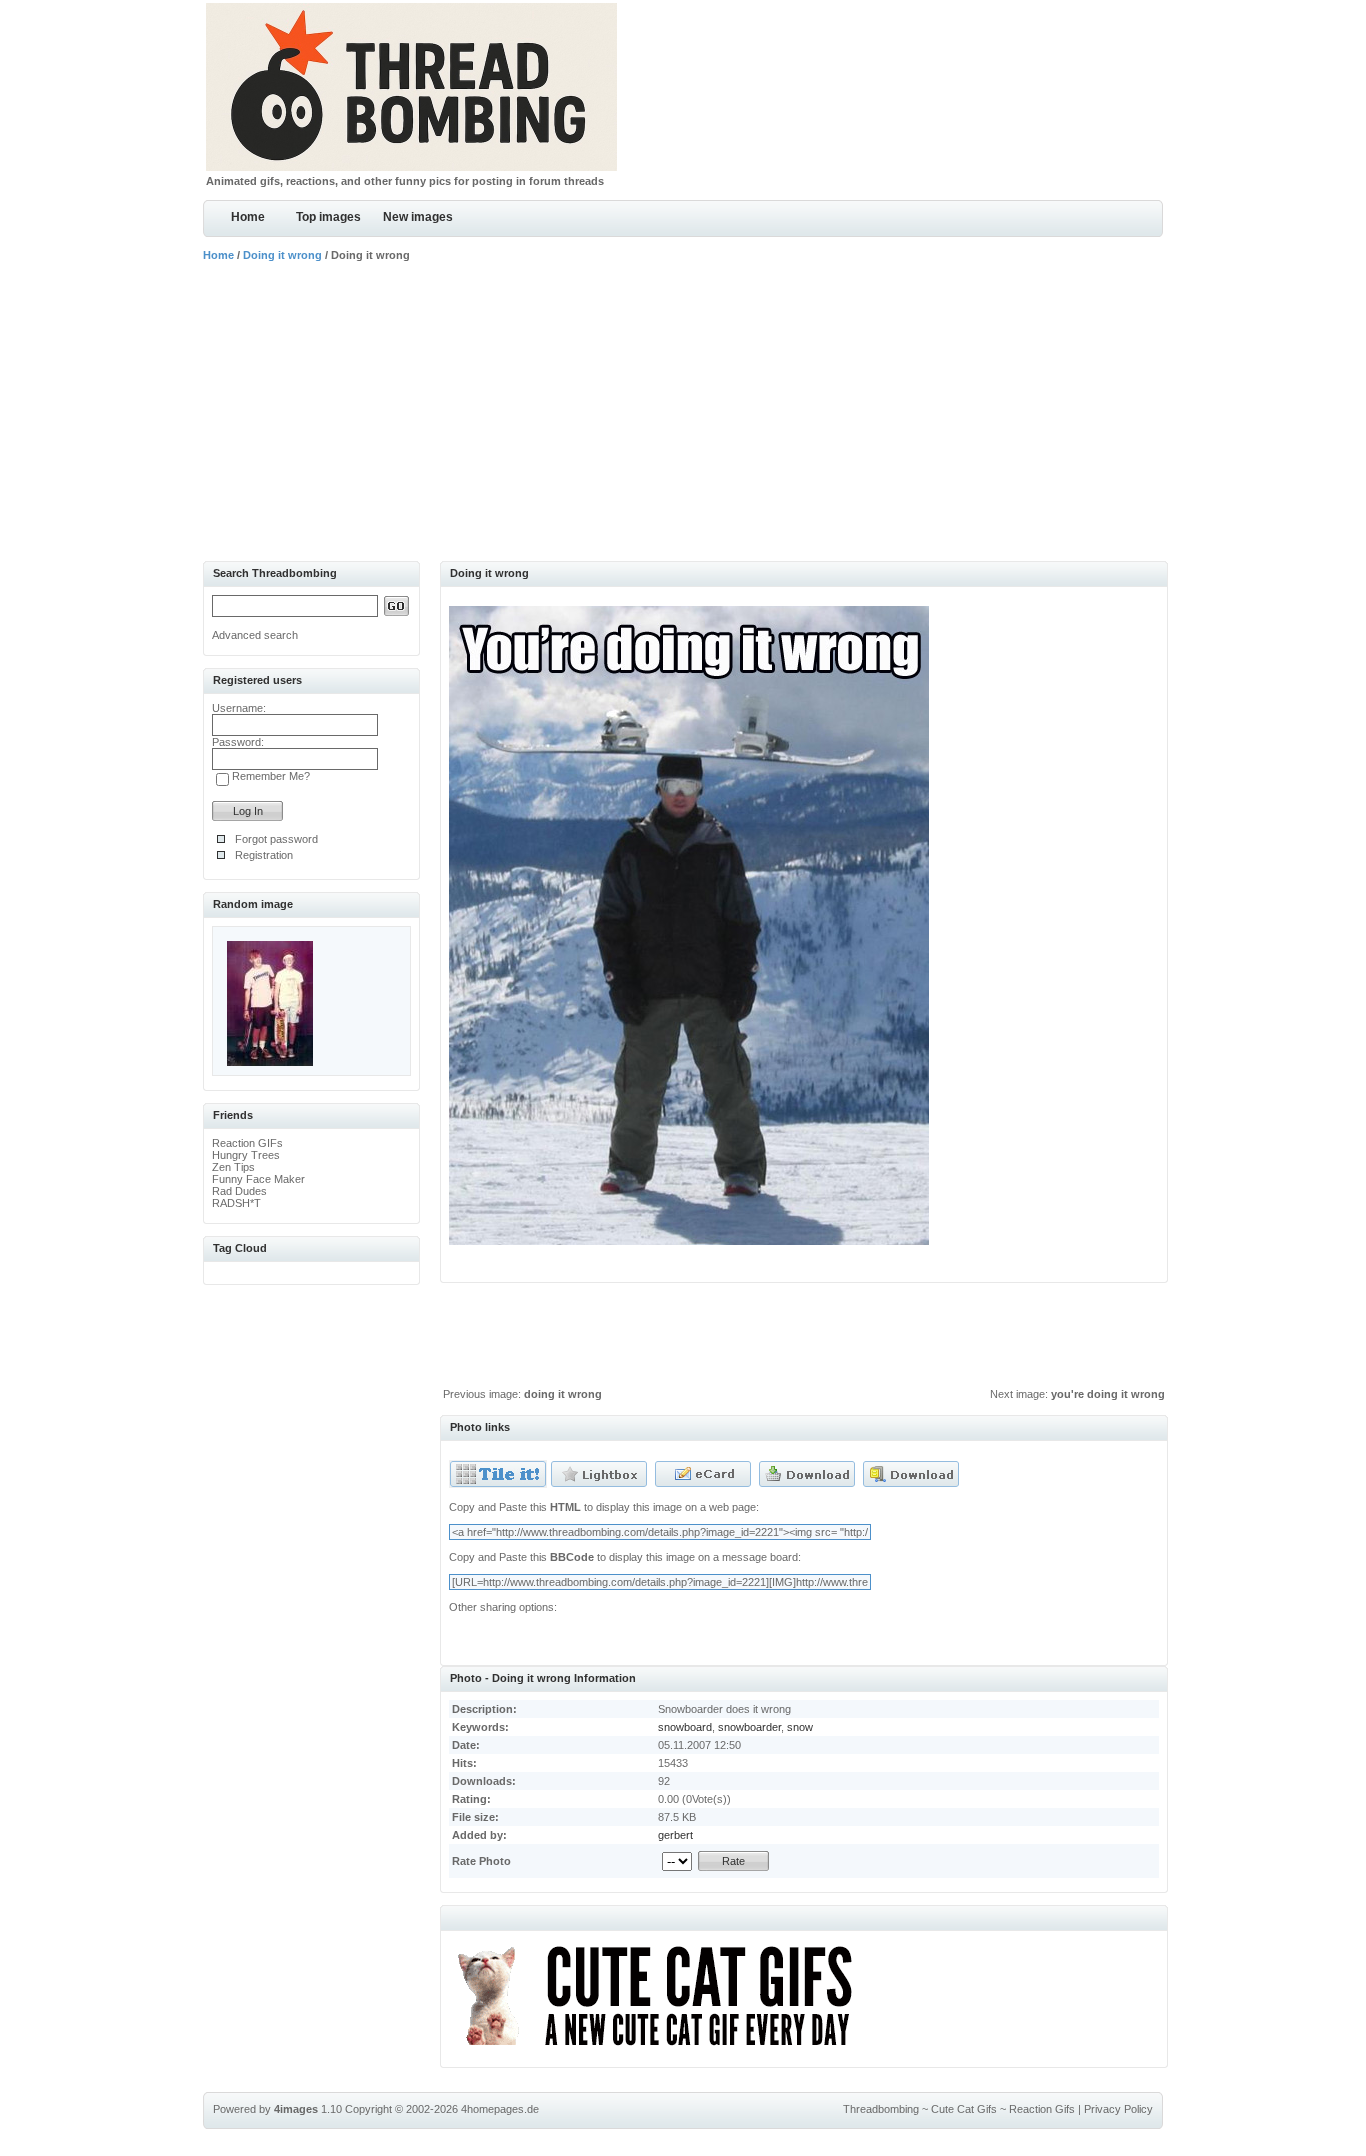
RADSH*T (236, 1203)
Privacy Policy (1118, 2109)
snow (800, 1727)
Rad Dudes (239, 1191)
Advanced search (255, 635)
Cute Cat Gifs (964, 2109)
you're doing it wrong (1108, 1394)
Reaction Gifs (1042, 2109)
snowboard (685, 1727)
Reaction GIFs (247, 1143)
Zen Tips (233, 1167)
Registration (264, 855)
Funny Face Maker (258, 1179)
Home (248, 217)
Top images (328, 217)
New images (418, 217)
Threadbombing (881, 2109)
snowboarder (749, 1727)
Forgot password (276, 839)
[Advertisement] (683, 411)
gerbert (675, 1835)
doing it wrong (563, 1394)
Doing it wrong (282, 255)
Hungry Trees (246, 1155)
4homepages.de (500, 2109)
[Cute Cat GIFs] (663, 2049)
